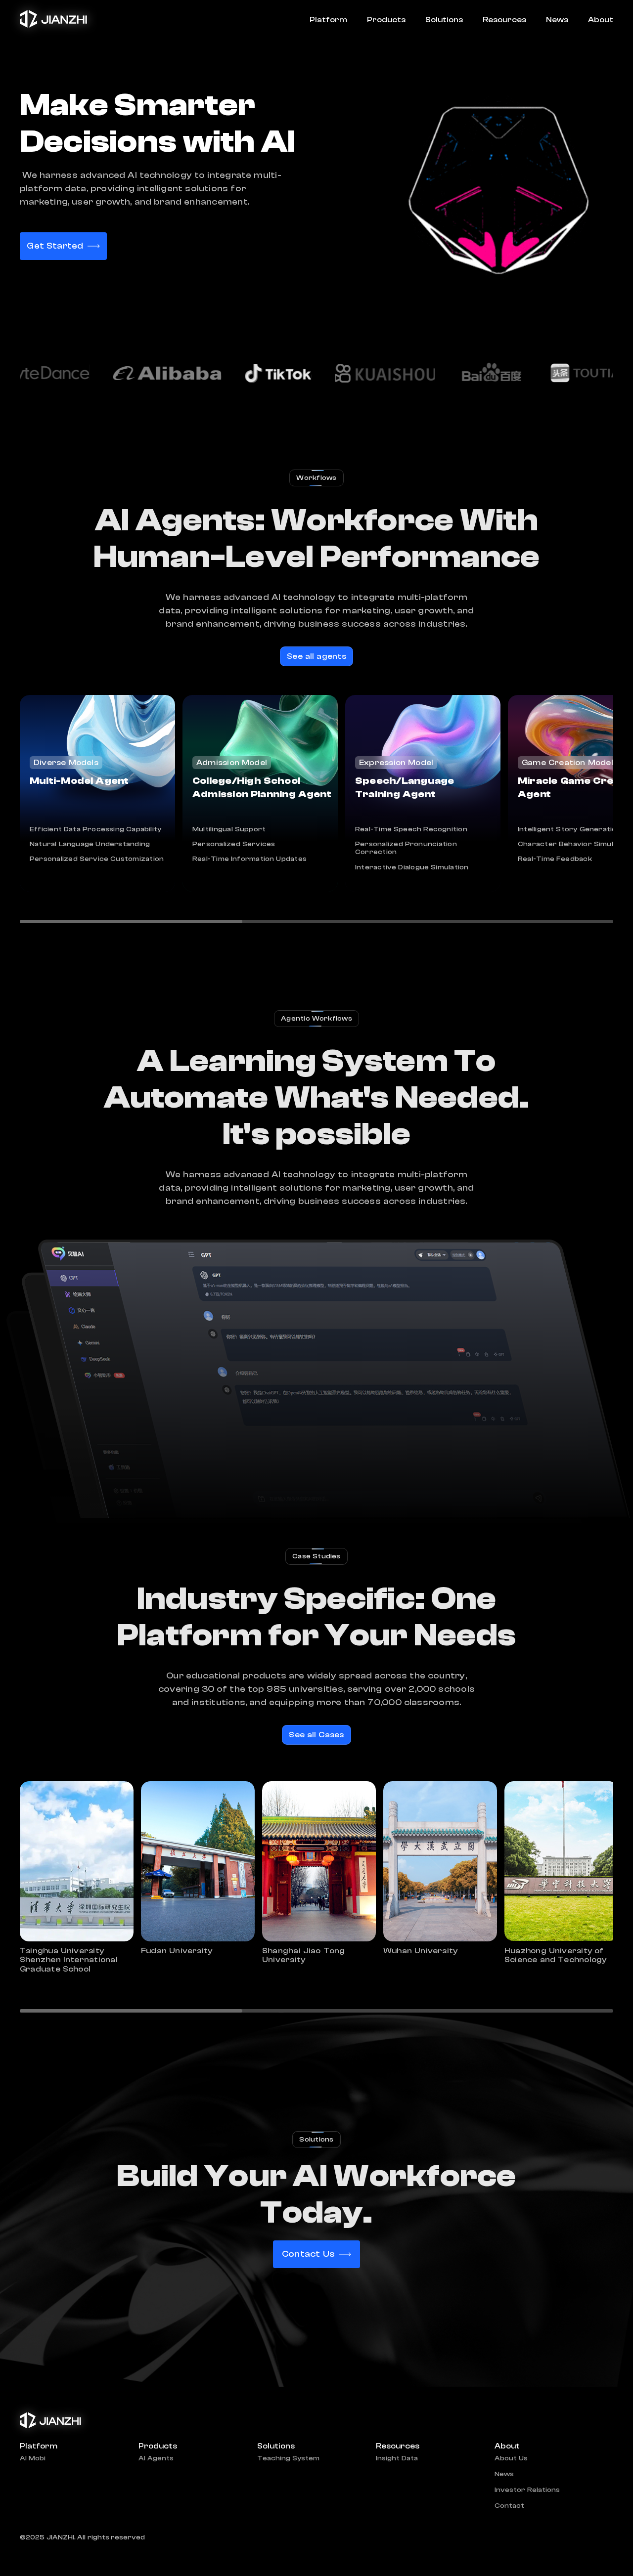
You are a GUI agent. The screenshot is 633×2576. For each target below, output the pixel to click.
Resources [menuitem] (504, 20)
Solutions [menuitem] (444, 20)
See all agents (316, 656)
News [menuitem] (557, 20)
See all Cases (316, 1735)
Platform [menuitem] (328, 20)
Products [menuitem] (386, 20)
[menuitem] (596, 20)
